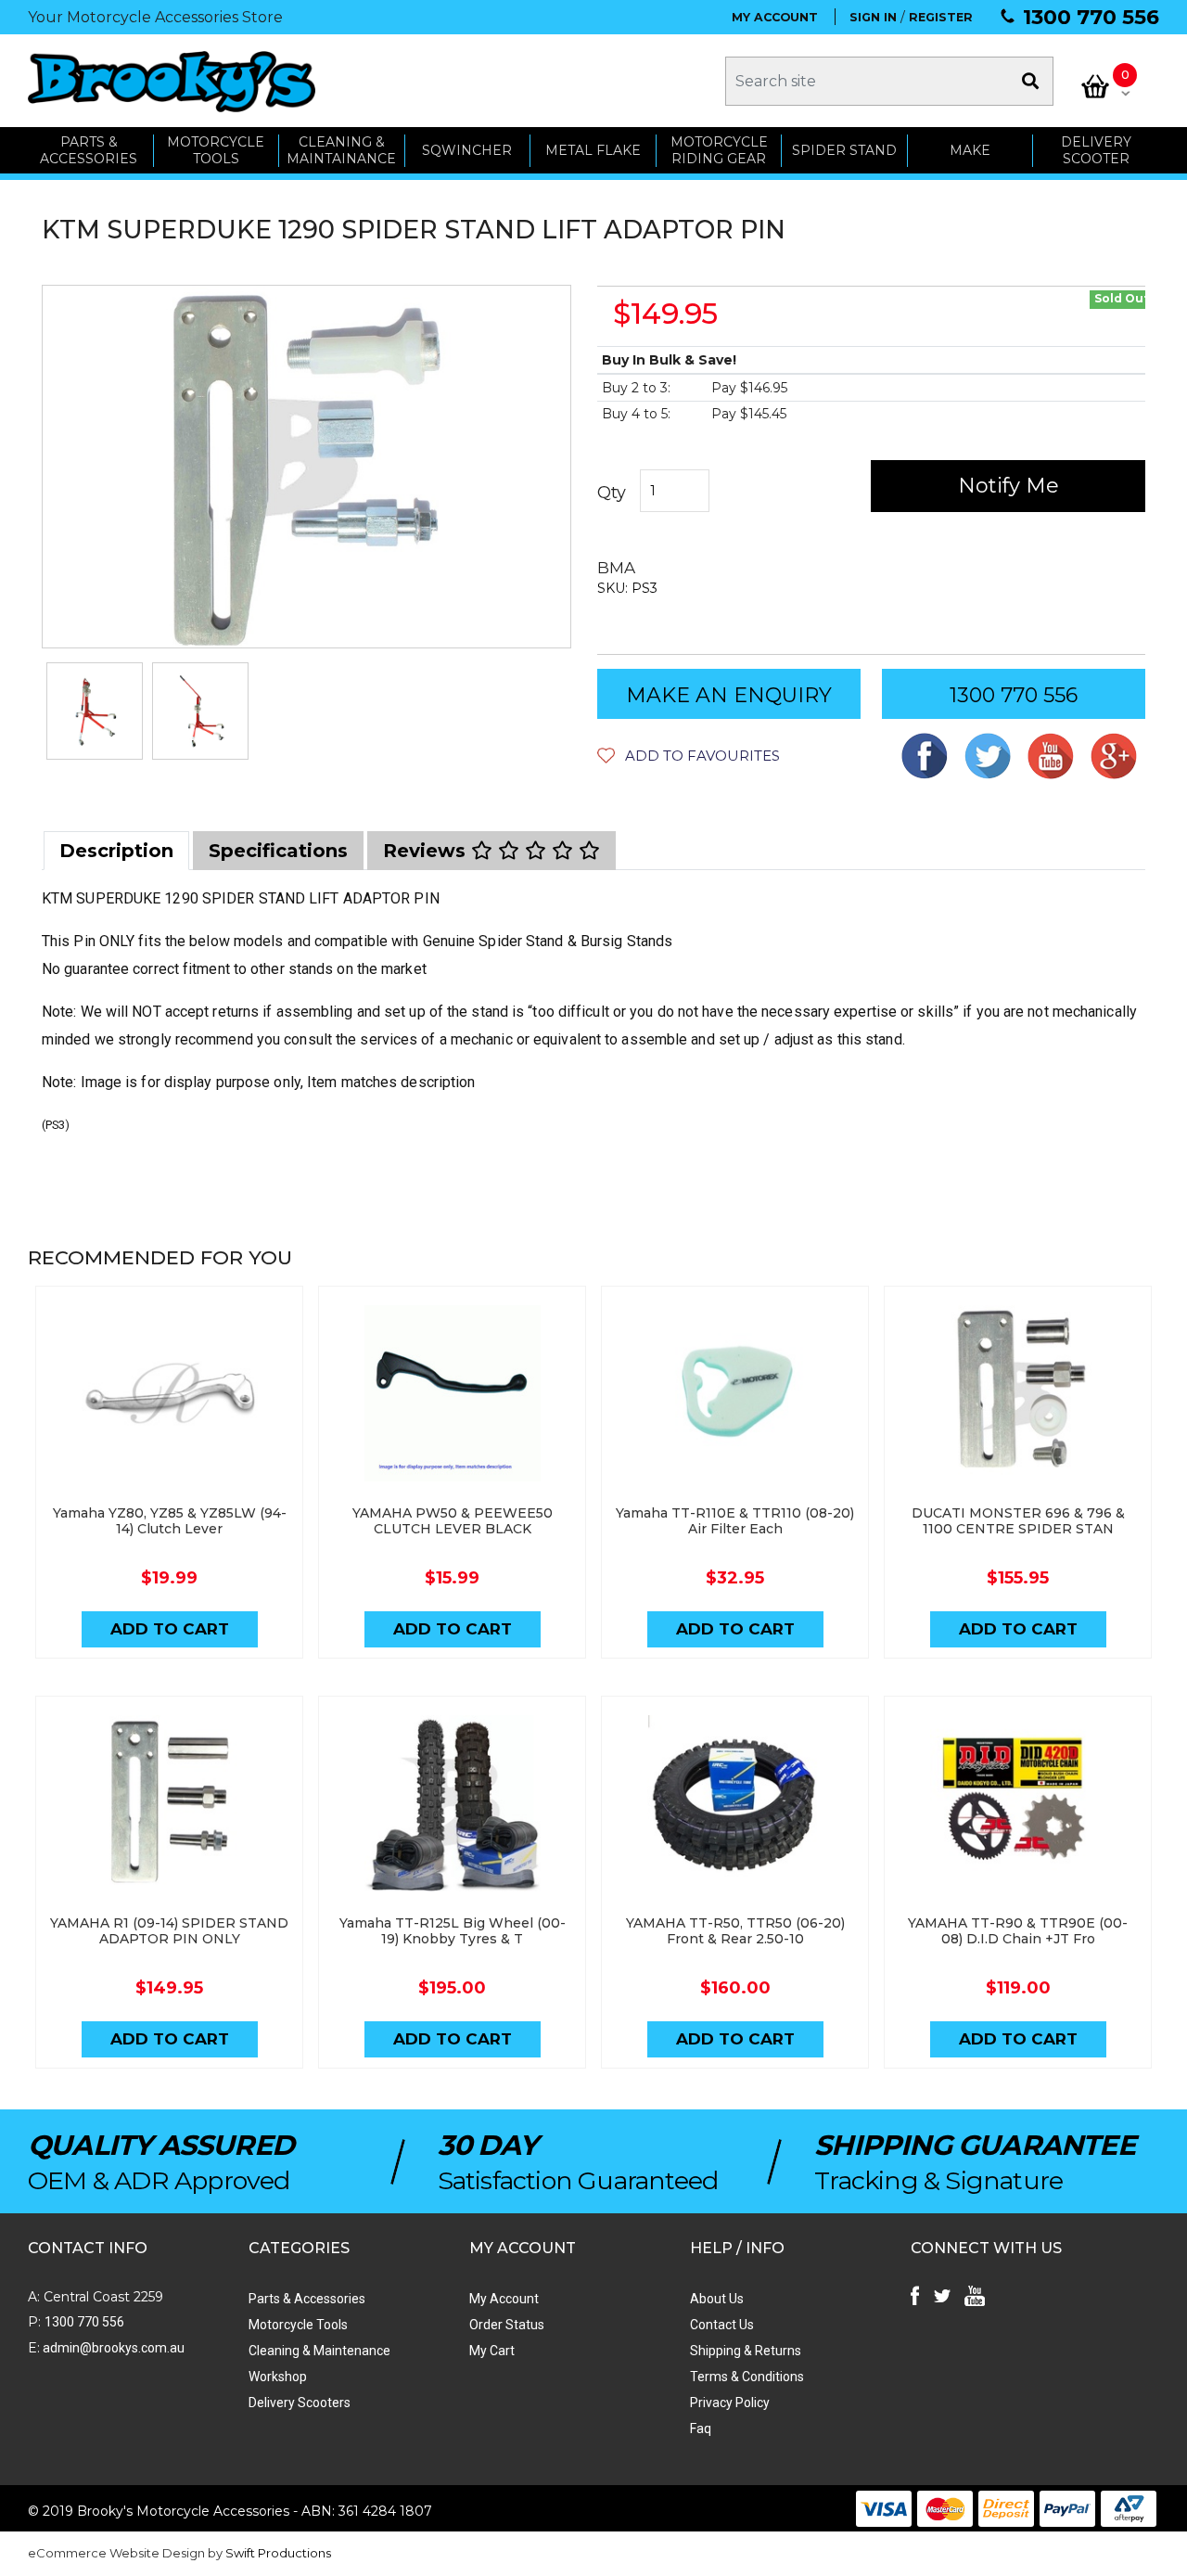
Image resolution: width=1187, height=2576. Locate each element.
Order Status (507, 2325)
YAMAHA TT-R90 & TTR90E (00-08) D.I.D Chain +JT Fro (1018, 1931)
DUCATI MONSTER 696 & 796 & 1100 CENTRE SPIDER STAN (1018, 1521)
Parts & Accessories (307, 2299)
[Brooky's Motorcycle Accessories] (172, 81)
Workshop (278, 2377)
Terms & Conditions (747, 2377)
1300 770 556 (1091, 17)
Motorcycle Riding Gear (719, 151)
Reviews (427, 851)
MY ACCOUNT (775, 17)
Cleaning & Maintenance (319, 2351)
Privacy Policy (730, 2403)
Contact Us (722, 2325)
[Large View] (95, 711)
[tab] (116, 851)
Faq (701, 2429)
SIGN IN (873, 17)
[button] (689, 756)
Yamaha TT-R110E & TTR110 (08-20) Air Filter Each (735, 1521)
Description (116, 851)
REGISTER (941, 17)
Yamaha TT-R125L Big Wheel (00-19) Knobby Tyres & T (453, 1931)
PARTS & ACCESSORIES (89, 151)
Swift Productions (278, 2553)
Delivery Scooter (1096, 151)
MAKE (970, 150)
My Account (504, 2299)
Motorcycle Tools (298, 2325)
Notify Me (1008, 486)
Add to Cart (170, 1629)
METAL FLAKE (593, 150)
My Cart (492, 2351)
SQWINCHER (467, 150)
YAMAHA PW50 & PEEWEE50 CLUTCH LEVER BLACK (453, 1521)
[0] (1095, 86)
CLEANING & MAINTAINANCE (341, 151)
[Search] (1030, 81)
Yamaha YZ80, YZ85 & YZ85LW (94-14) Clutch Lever (170, 1521)
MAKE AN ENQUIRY (729, 695)
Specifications (278, 851)
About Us (717, 2299)
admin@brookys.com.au (112, 2348)
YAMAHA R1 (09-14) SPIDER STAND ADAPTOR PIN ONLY (169, 1931)
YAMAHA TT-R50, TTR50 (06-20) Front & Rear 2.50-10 (735, 1931)
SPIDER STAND (844, 150)
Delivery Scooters (300, 2403)
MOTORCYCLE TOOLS (216, 151)
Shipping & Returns (746, 2351)
